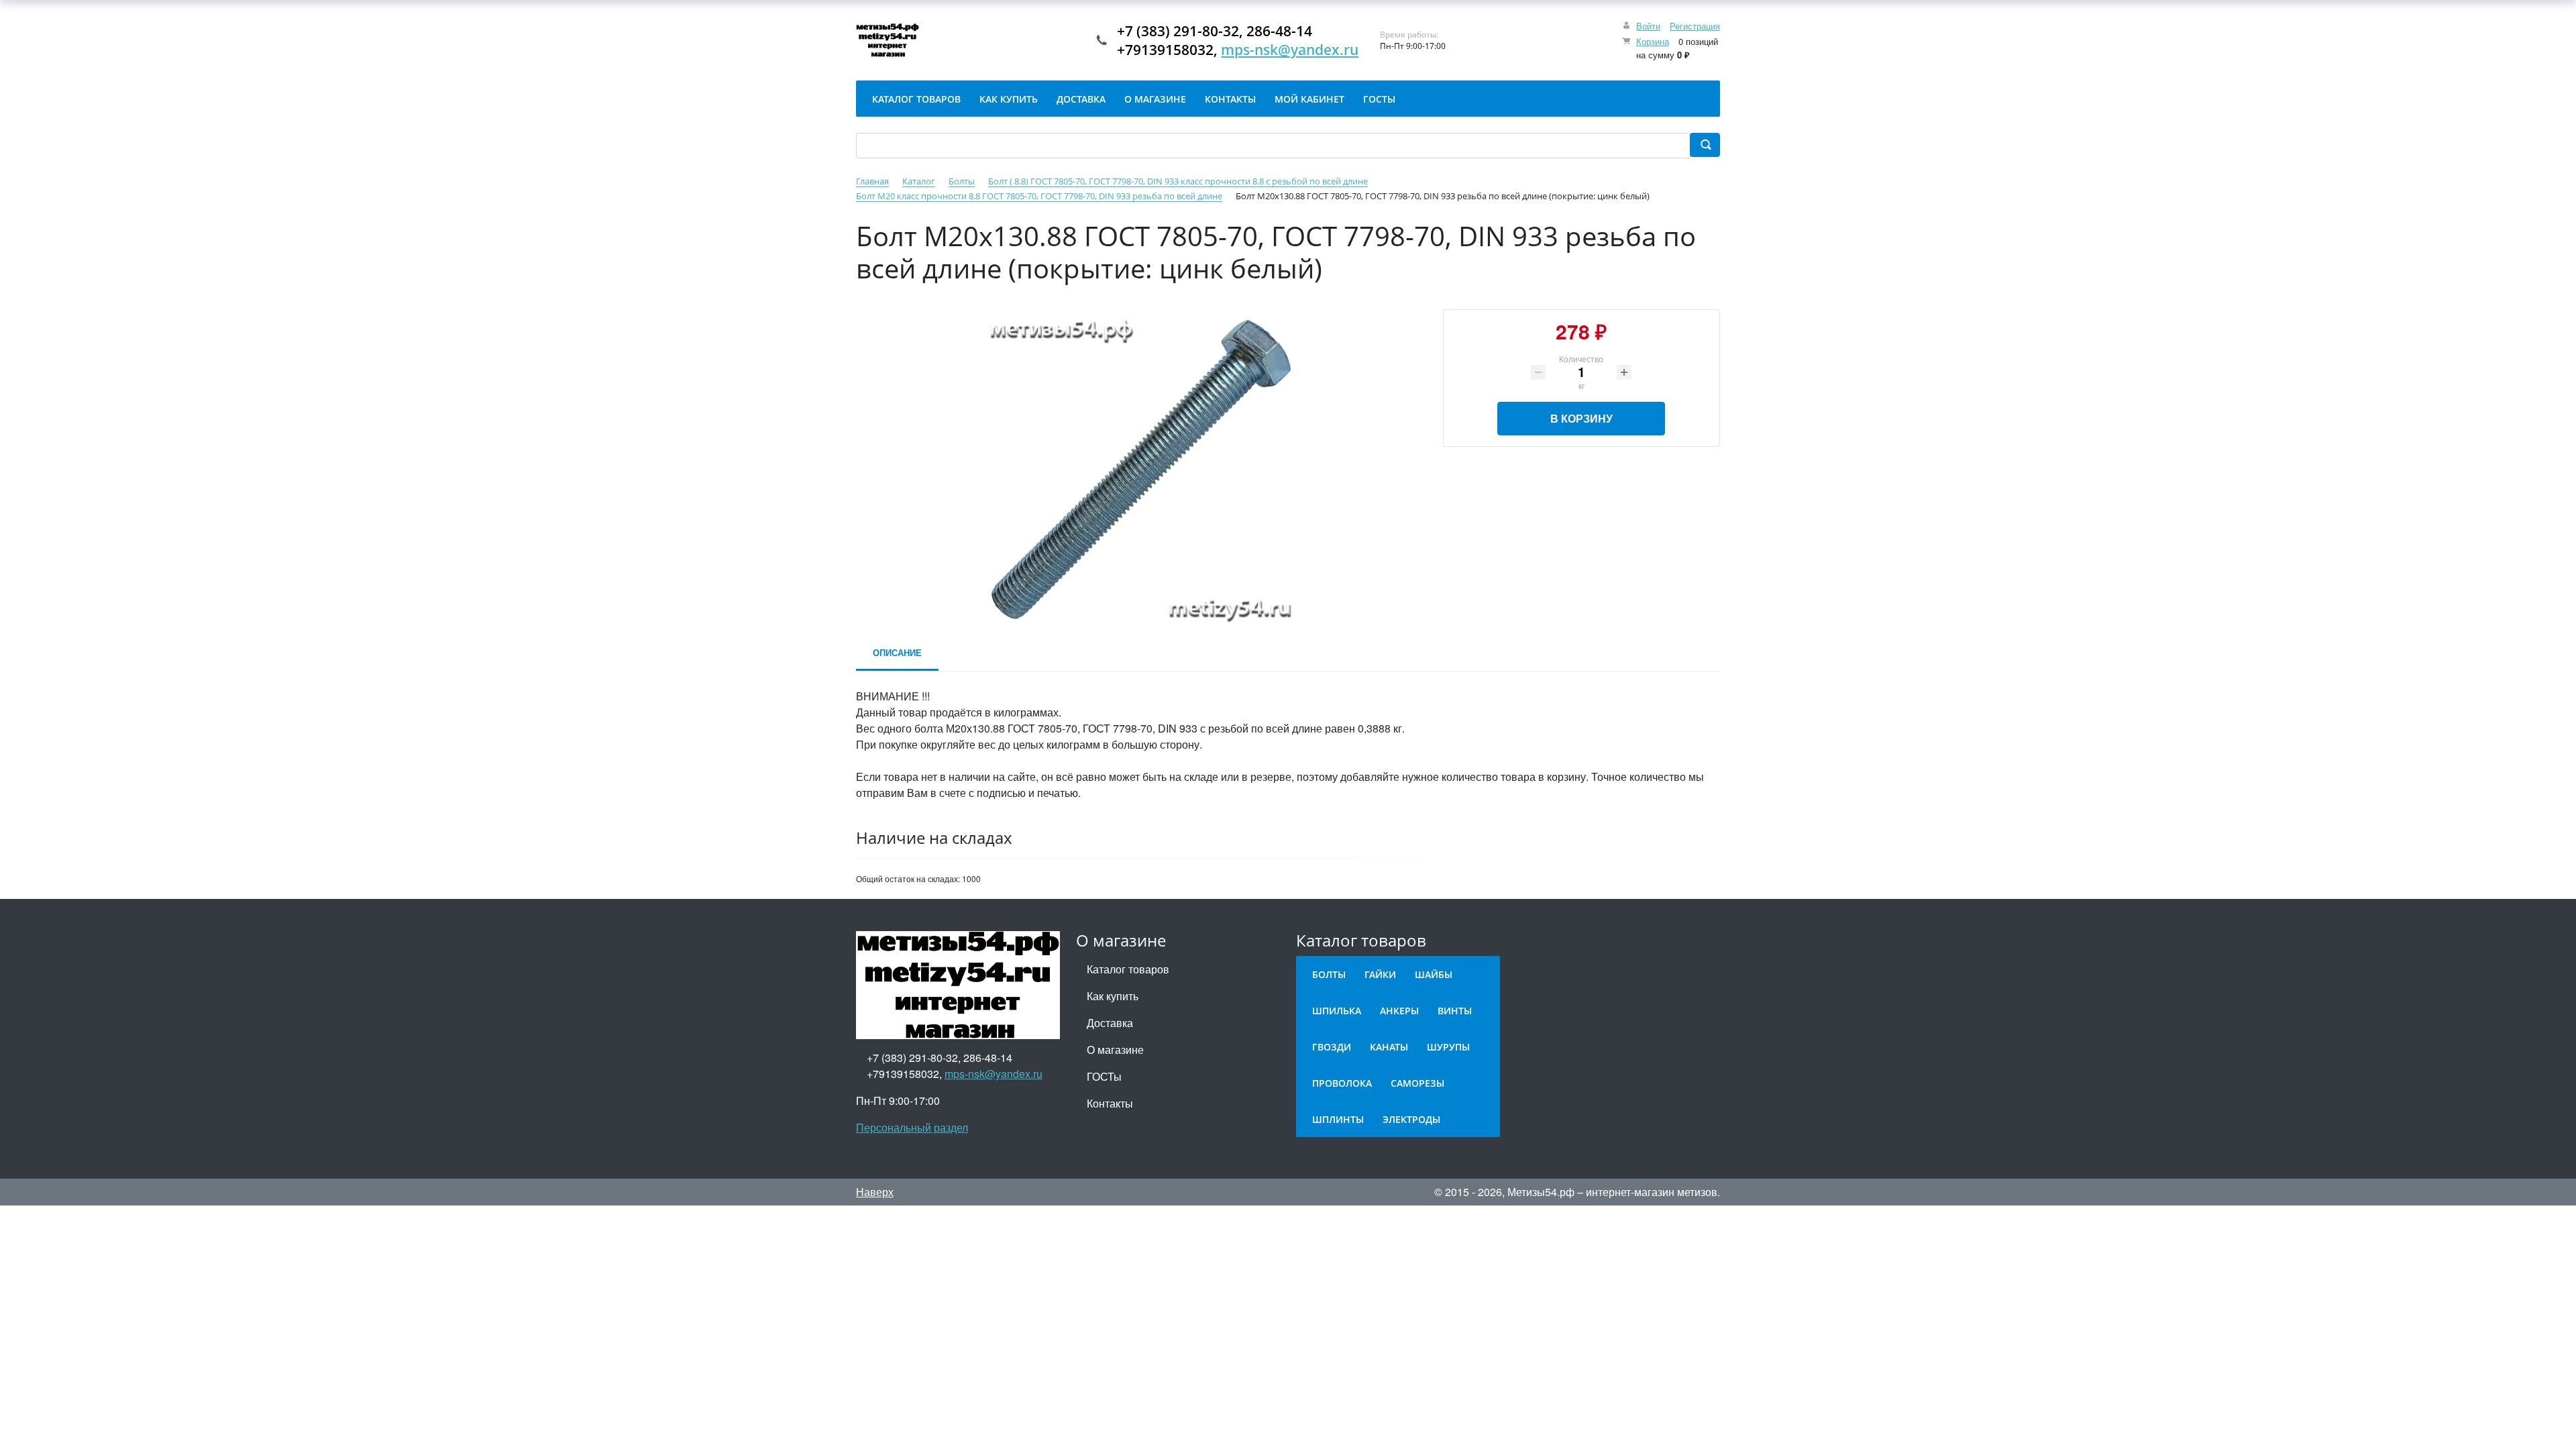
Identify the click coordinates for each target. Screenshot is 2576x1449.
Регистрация (1695, 26)
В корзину (1581, 418)
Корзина (1653, 41)
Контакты (1110, 1103)
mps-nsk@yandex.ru (1290, 50)
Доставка (1110, 1023)
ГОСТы (1104, 1076)
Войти (1648, 26)
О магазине (1115, 1050)
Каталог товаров (1128, 969)
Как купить (1113, 996)
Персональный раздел (912, 1127)
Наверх (875, 1192)
